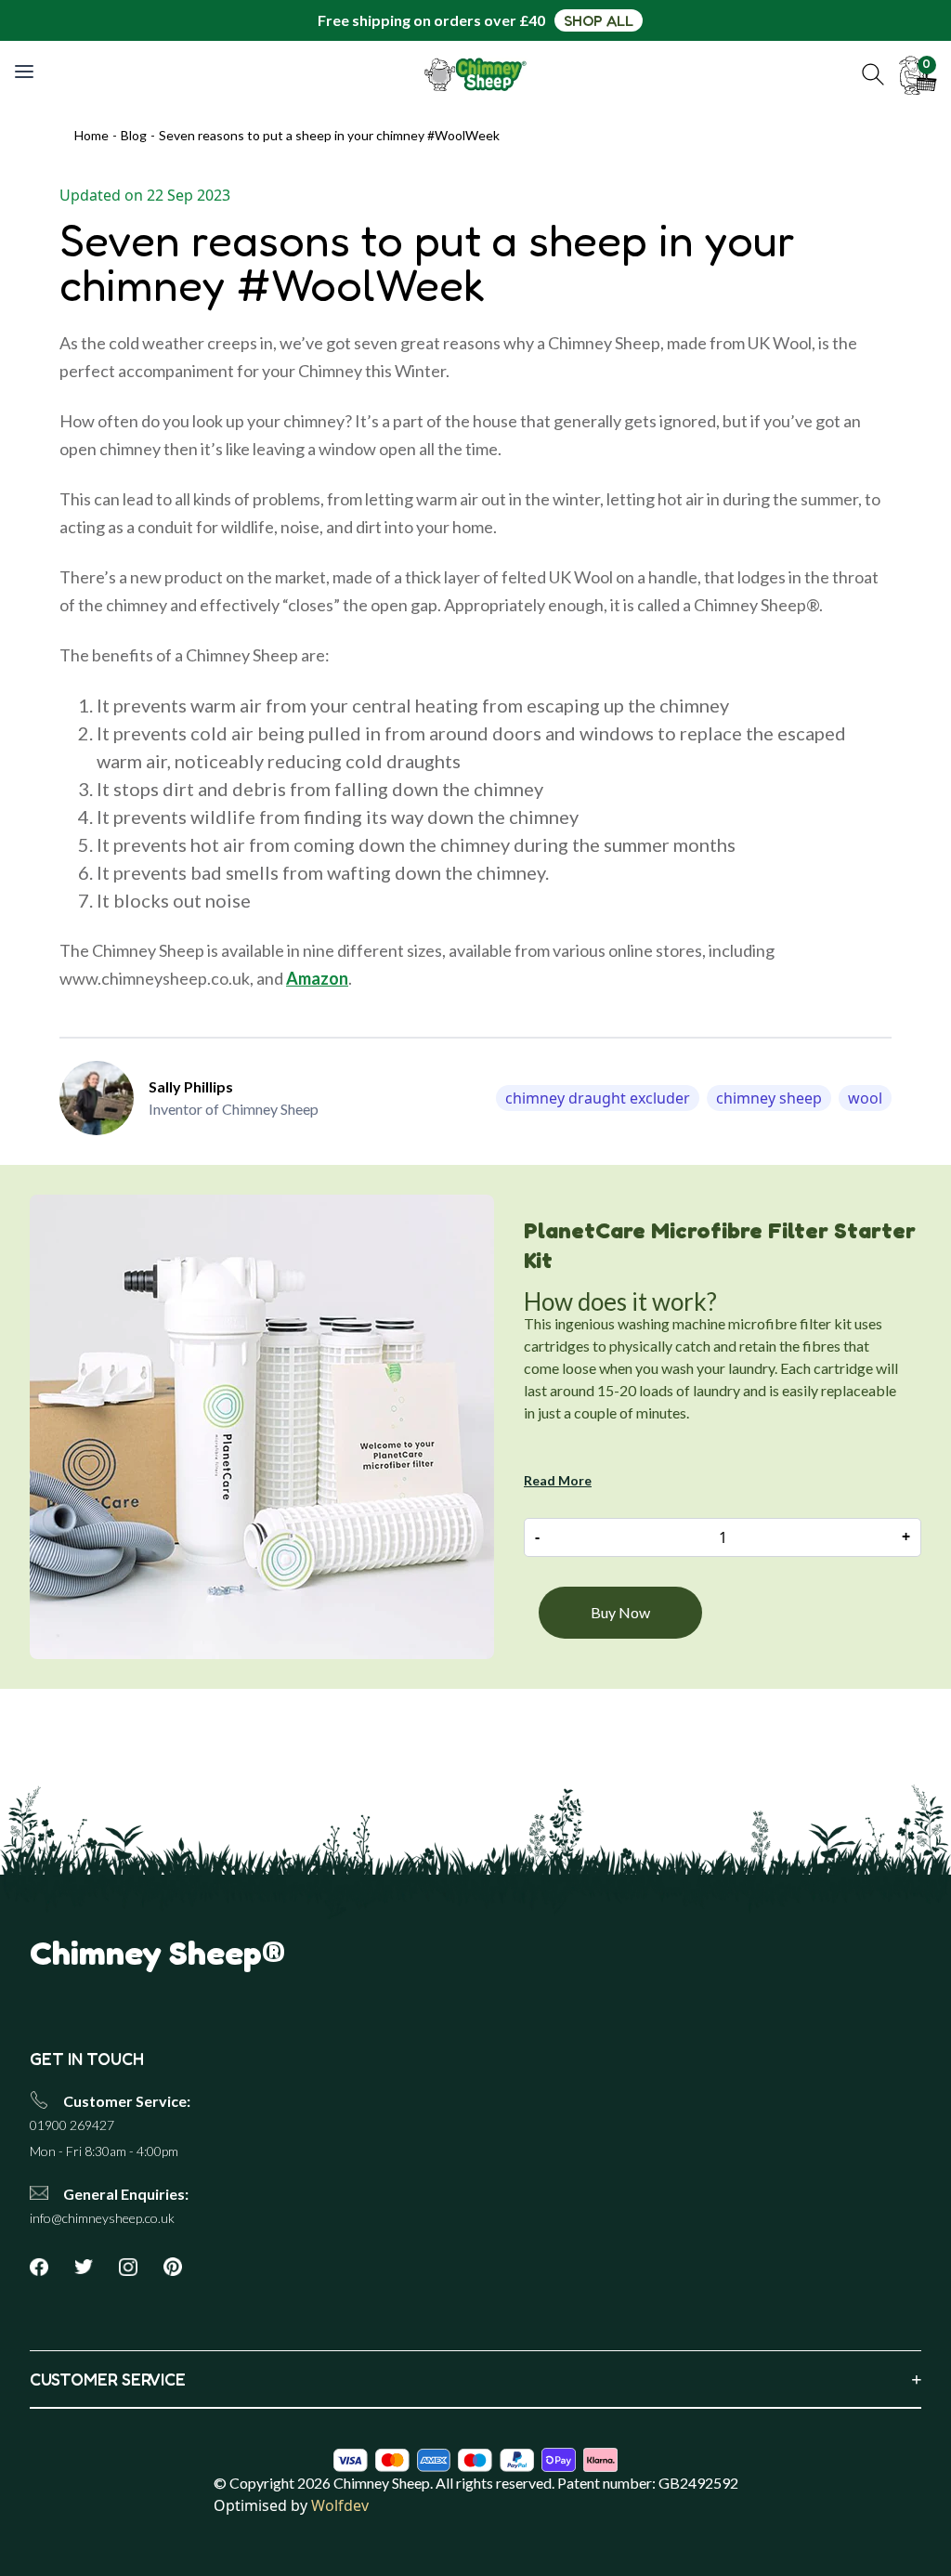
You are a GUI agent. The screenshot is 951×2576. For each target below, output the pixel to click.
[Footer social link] (46, 2267)
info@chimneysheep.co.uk (102, 2218)
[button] (873, 74)
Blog (134, 135)
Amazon (317, 978)
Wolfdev (340, 2505)
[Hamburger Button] (26, 72)
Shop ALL (599, 20)
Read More (558, 1480)
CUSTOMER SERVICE (475, 2379)
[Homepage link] (476, 74)
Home (91, 135)
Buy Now (620, 1612)
